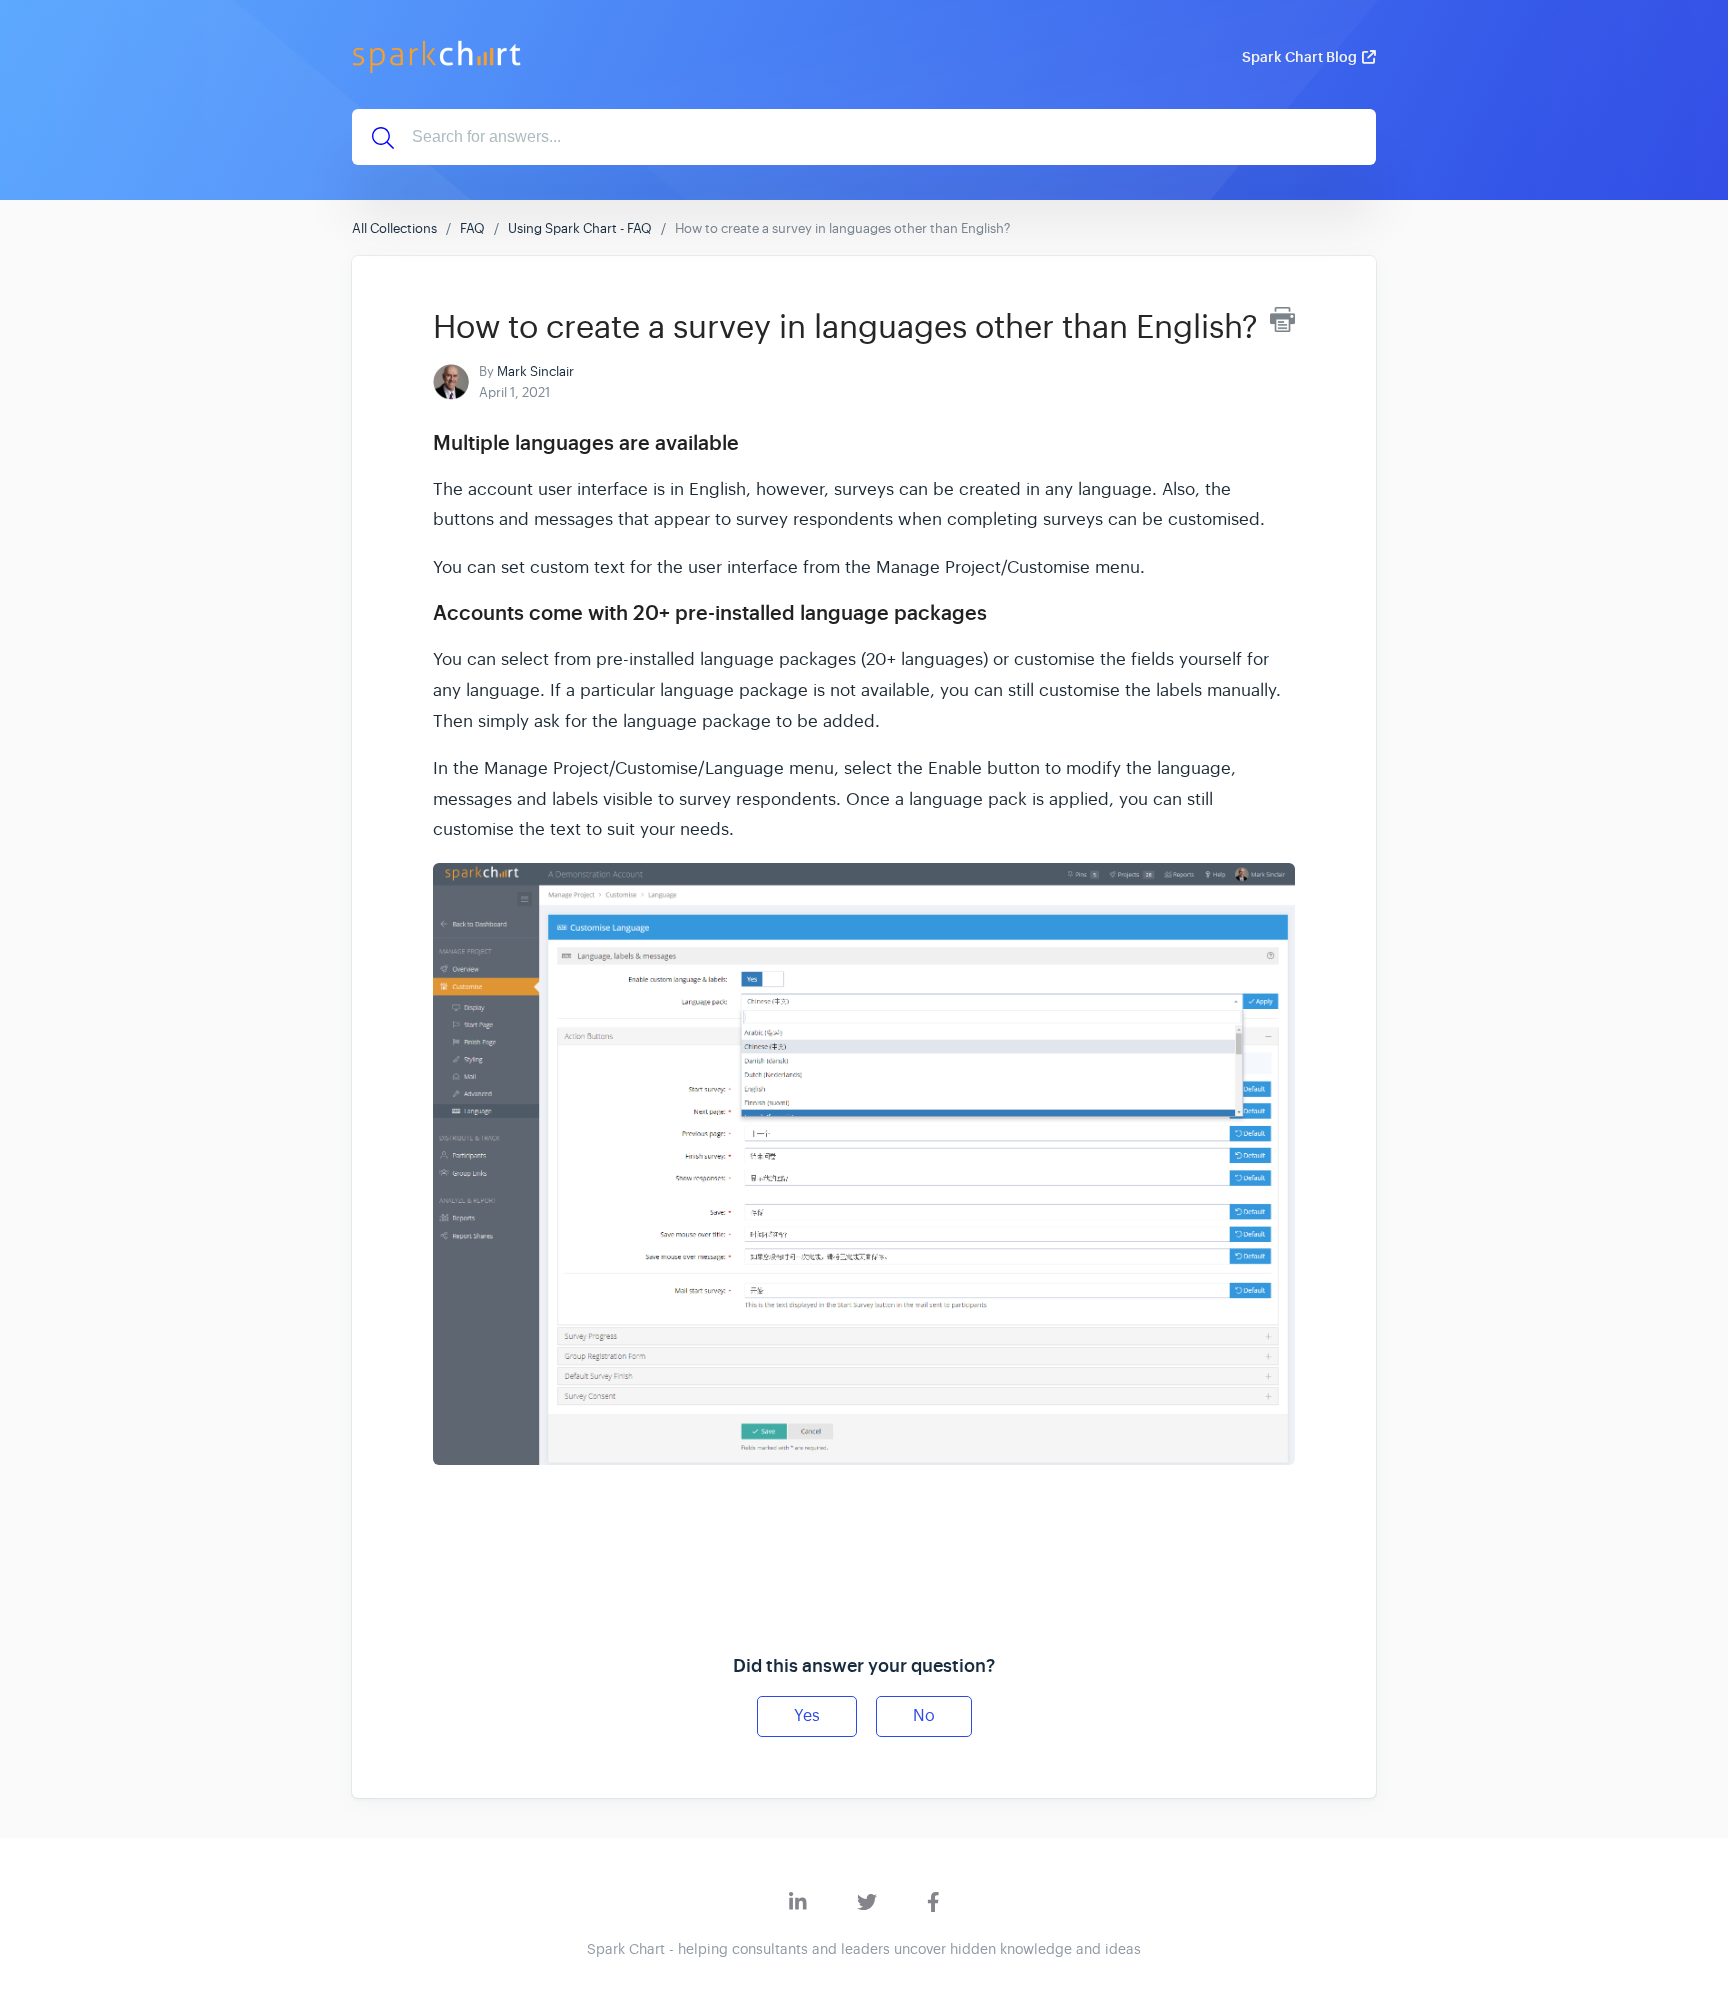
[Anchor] (753, 441)
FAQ (472, 228)
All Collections (394, 228)
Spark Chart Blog (1299, 57)
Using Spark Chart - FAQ (580, 228)
